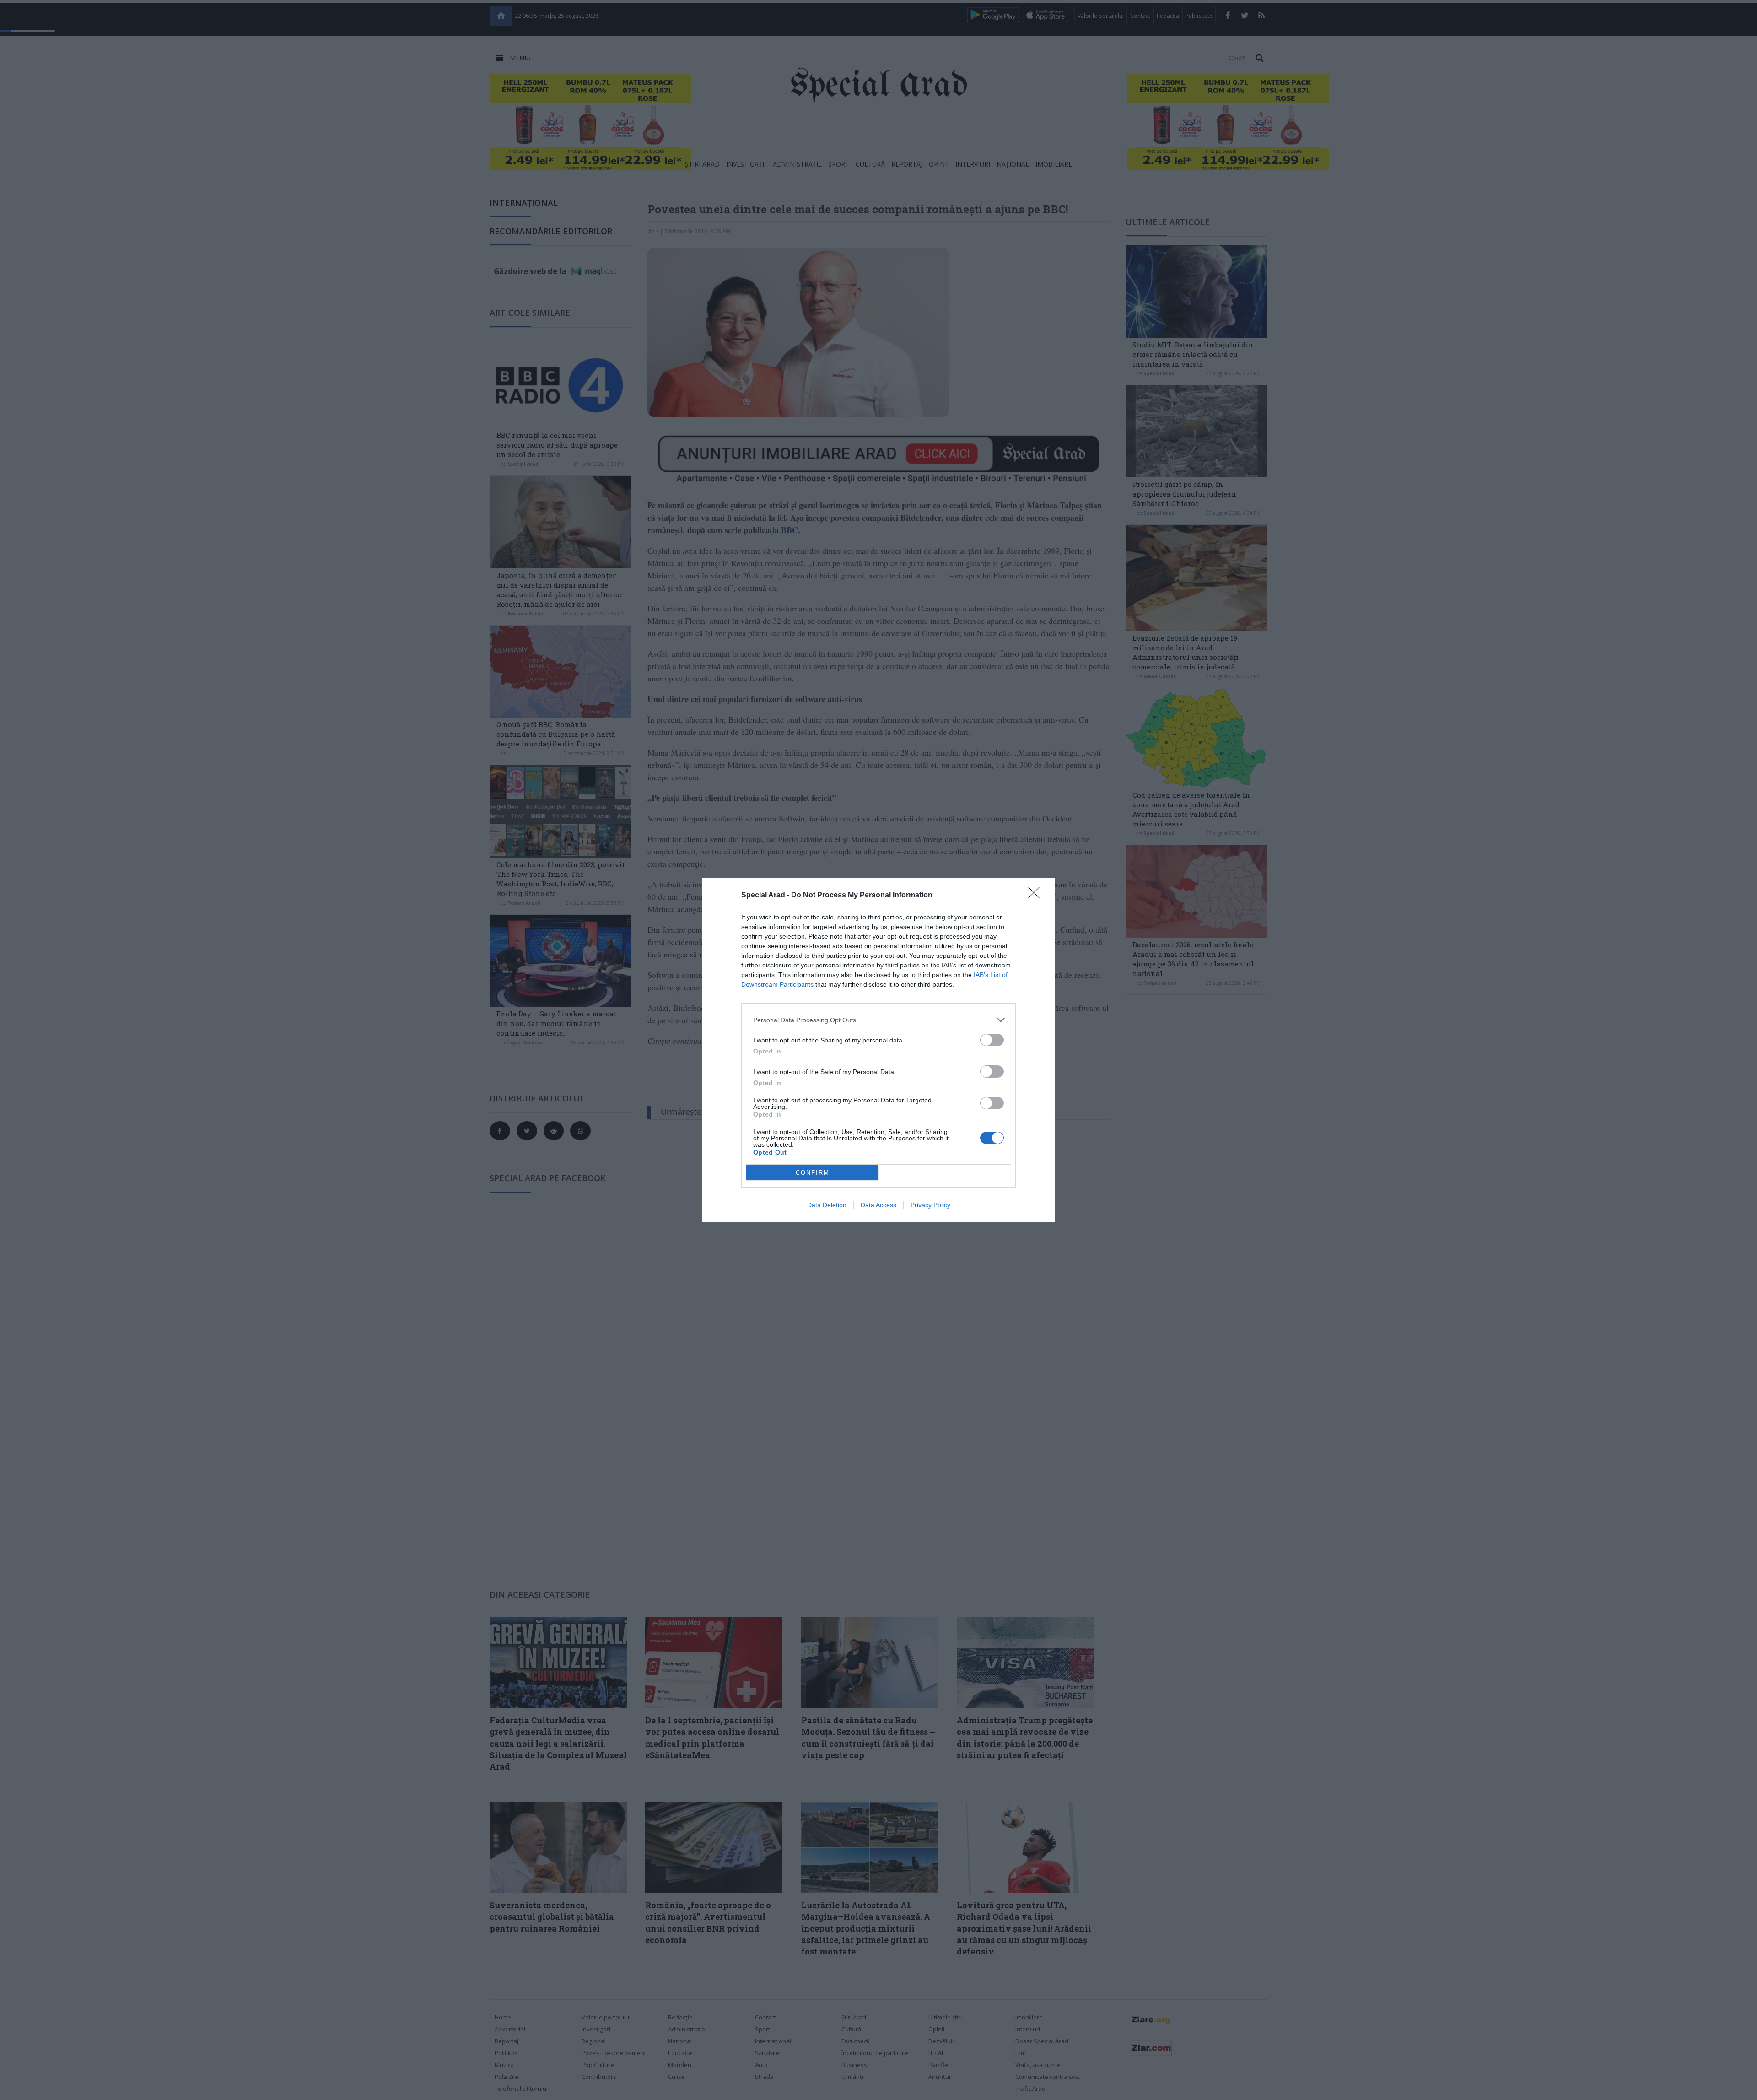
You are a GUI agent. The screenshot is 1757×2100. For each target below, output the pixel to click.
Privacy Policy (930, 1205)
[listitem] (878, 1020)
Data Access (878, 1205)
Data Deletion (827, 1205)
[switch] (992, 1040)
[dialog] (878, 1050)
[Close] (1037, 896)
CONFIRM (813, 1173)
